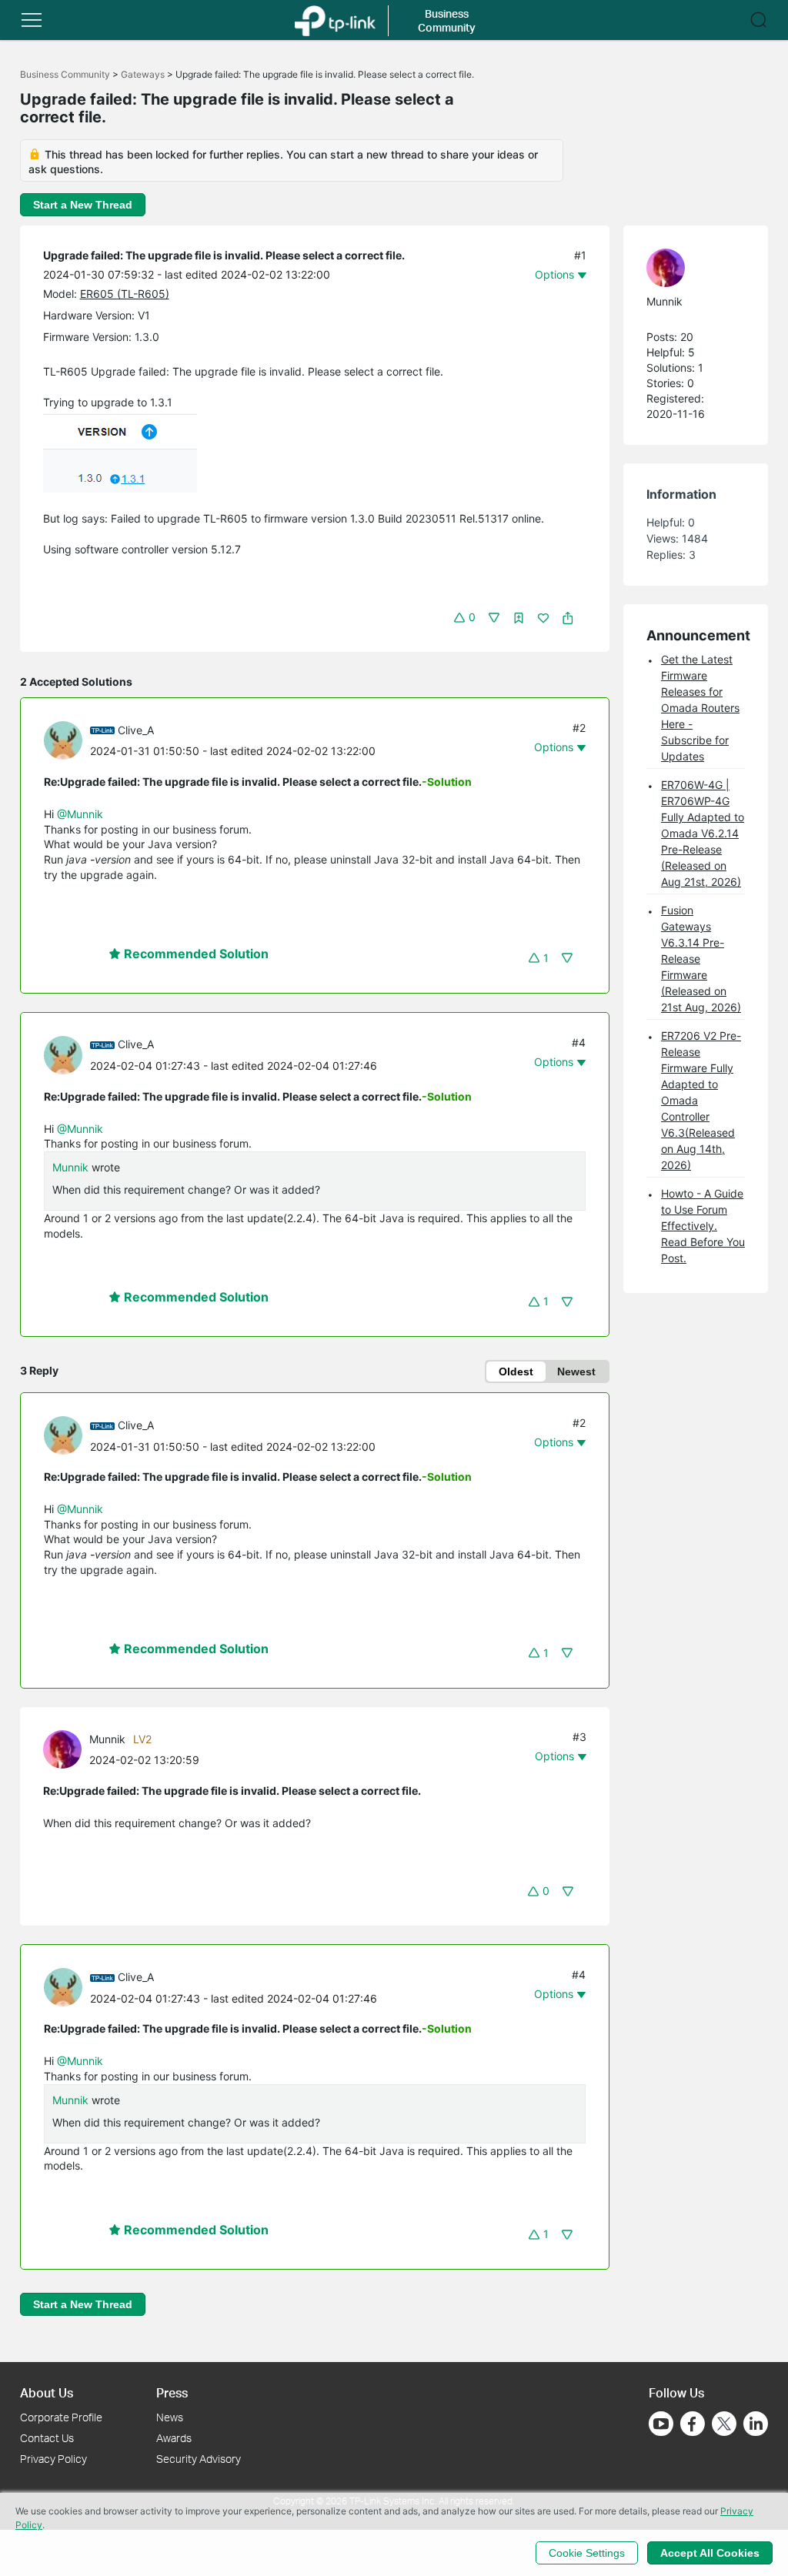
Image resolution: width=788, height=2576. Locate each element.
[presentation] (63, 740)
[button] (32, 20)
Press (172, 2392)
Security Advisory (199, 2459)
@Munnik (80, 814)
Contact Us (47, 2438)
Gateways (143, 74)
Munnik (70, 1167)
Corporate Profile (61, 2417)
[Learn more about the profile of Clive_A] (67, 739)
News (170, 2417)
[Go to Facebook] (693, 2424)
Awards (174, 2438)
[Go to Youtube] (661, 2424)
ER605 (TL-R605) (125, 294)
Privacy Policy (53, 2459)
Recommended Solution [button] (195, 954)
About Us (47, 2392)
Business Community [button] (447, 20)
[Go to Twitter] (724, 2425)
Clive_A (136, 730)
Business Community (65, 74)
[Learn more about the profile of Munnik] (66, 1748)
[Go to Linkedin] (756, 2424)
